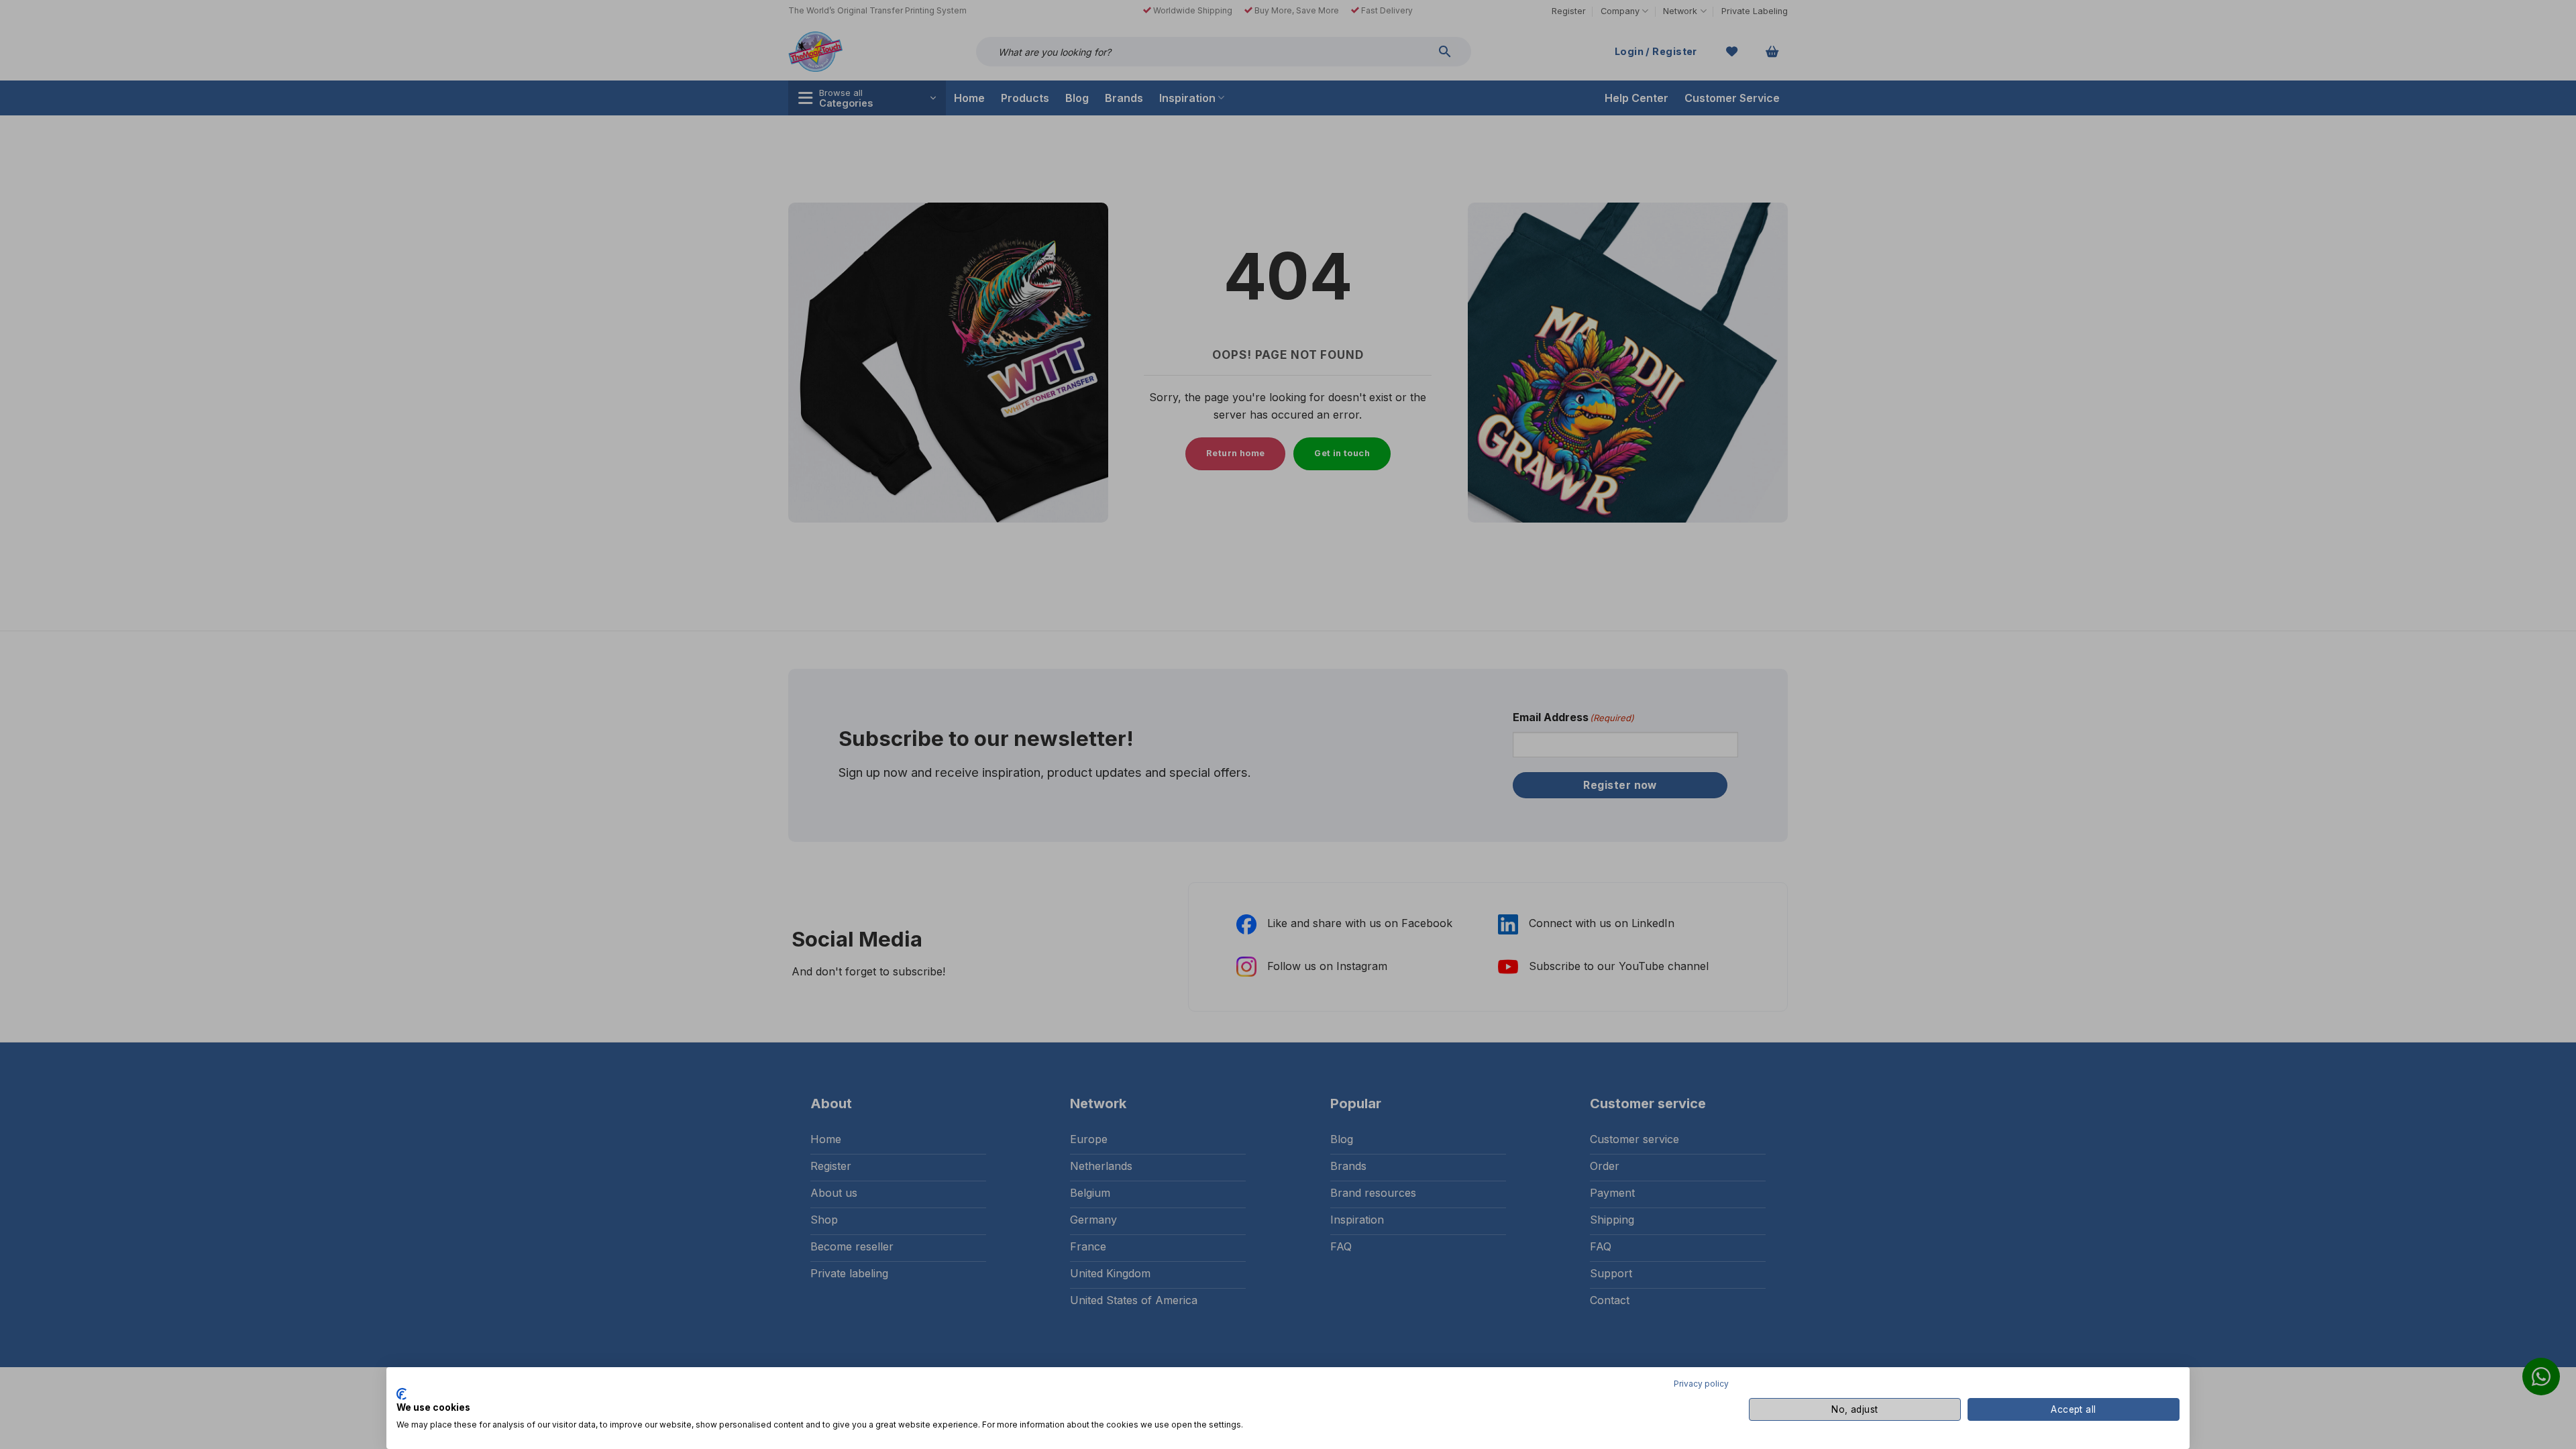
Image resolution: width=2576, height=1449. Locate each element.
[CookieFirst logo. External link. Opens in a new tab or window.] (401, 1394)
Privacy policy (1701, 1384)
